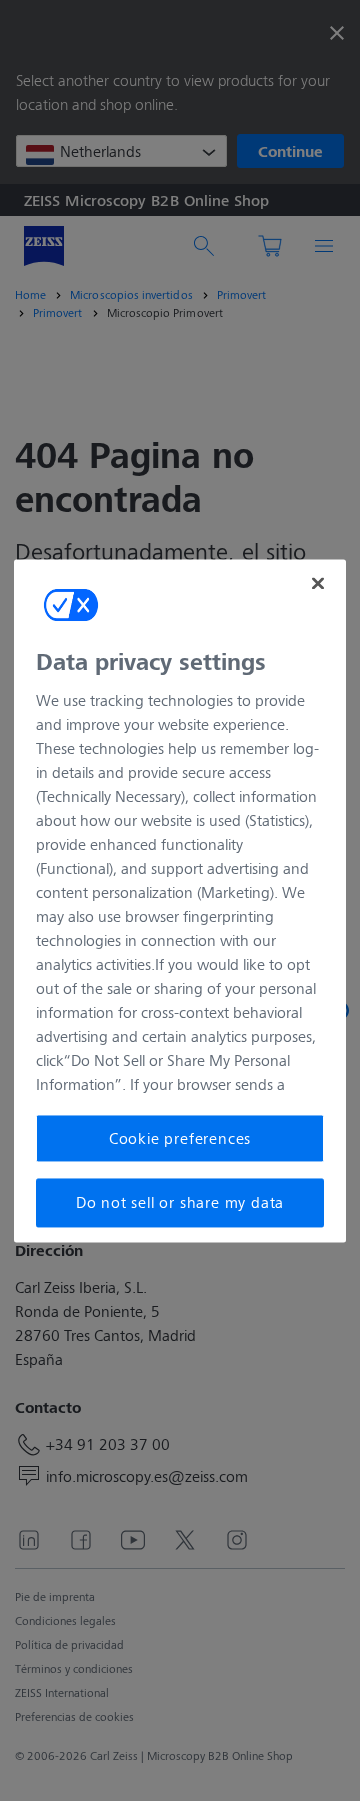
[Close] (318, 583)
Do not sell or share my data (180, 1202)
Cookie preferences (180, 1137)
